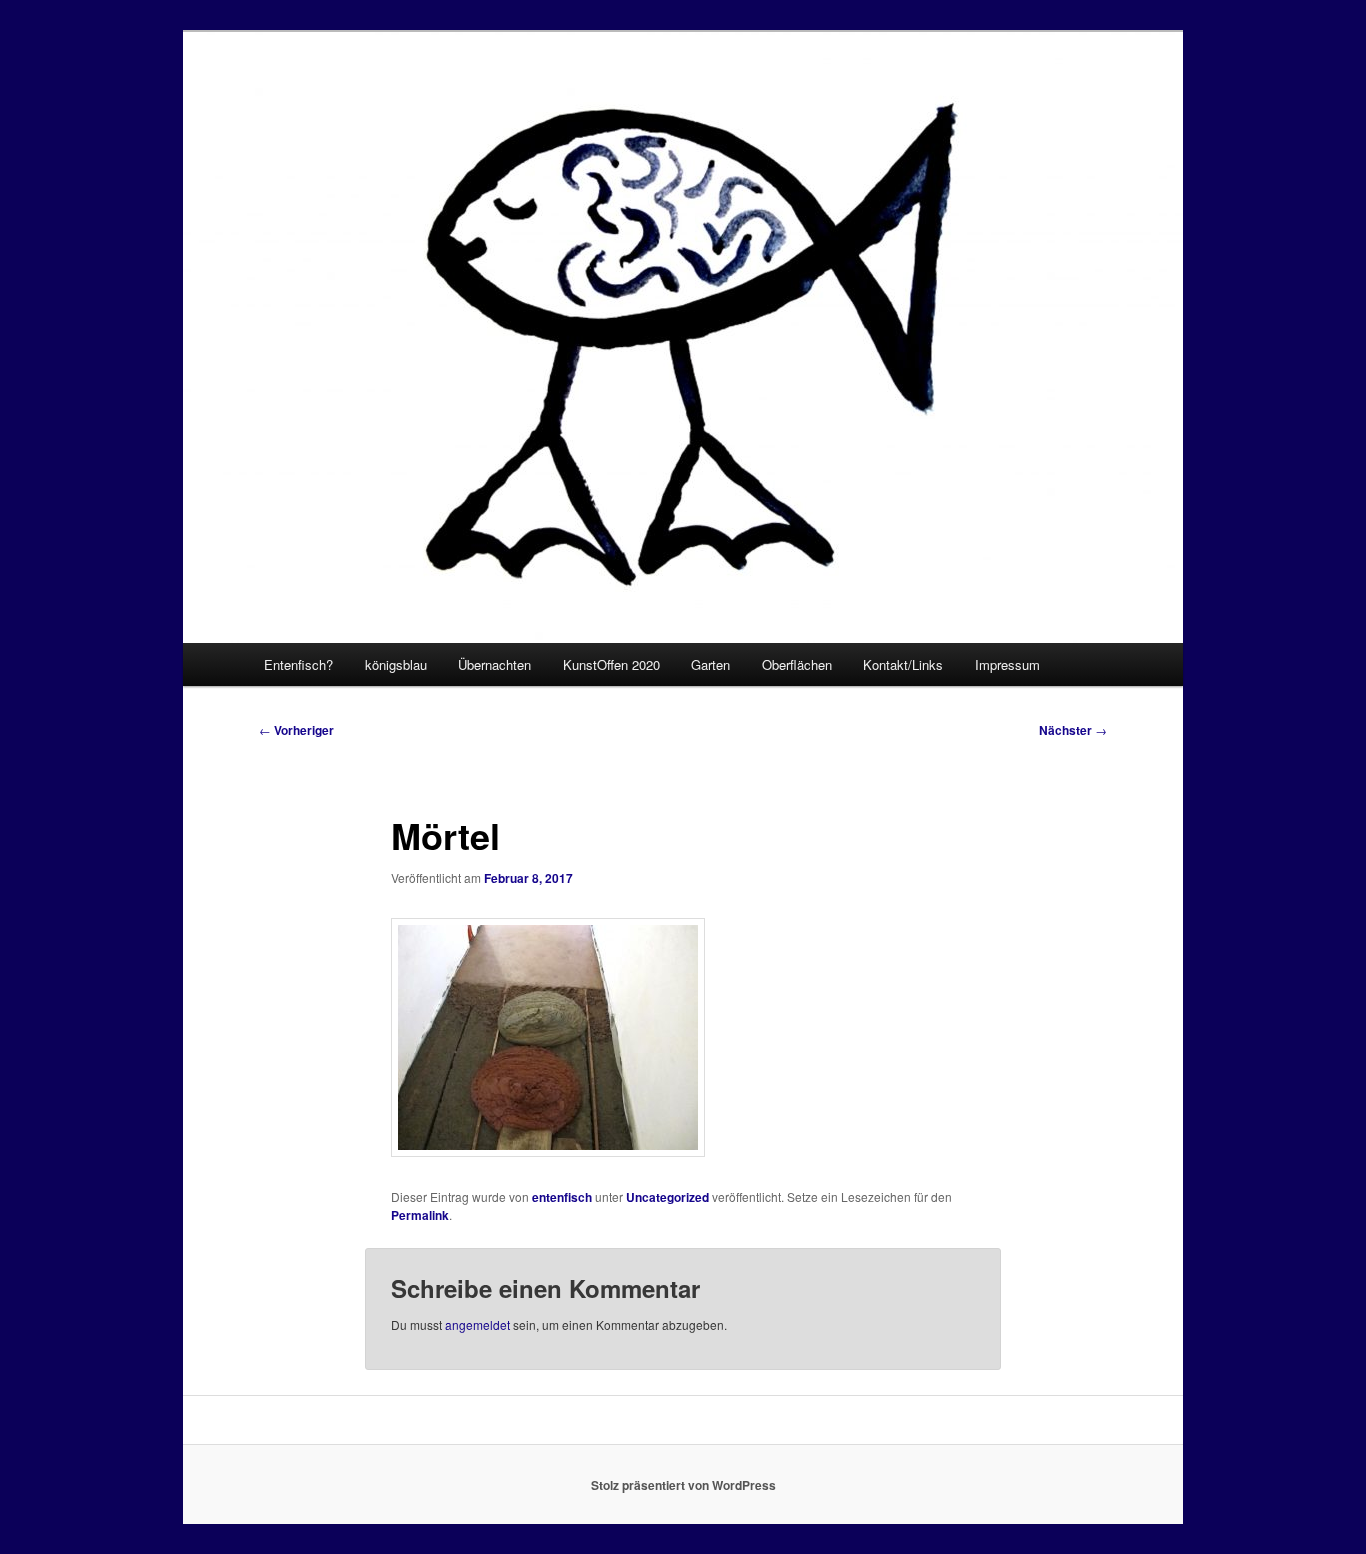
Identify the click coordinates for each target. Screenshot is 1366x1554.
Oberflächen (797, 664)
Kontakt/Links (903, 664)
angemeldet (477, 1324)
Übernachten (494, 664)
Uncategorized (667, 1197)
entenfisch (562, 1197)
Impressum (1007, 664)
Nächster (1073, 730)
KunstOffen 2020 (611, 664)
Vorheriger (296, 730)
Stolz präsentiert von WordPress (683, 1485)
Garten (710, 664)
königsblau (396, 664)
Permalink (420, 1215)
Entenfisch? (298, 664)
